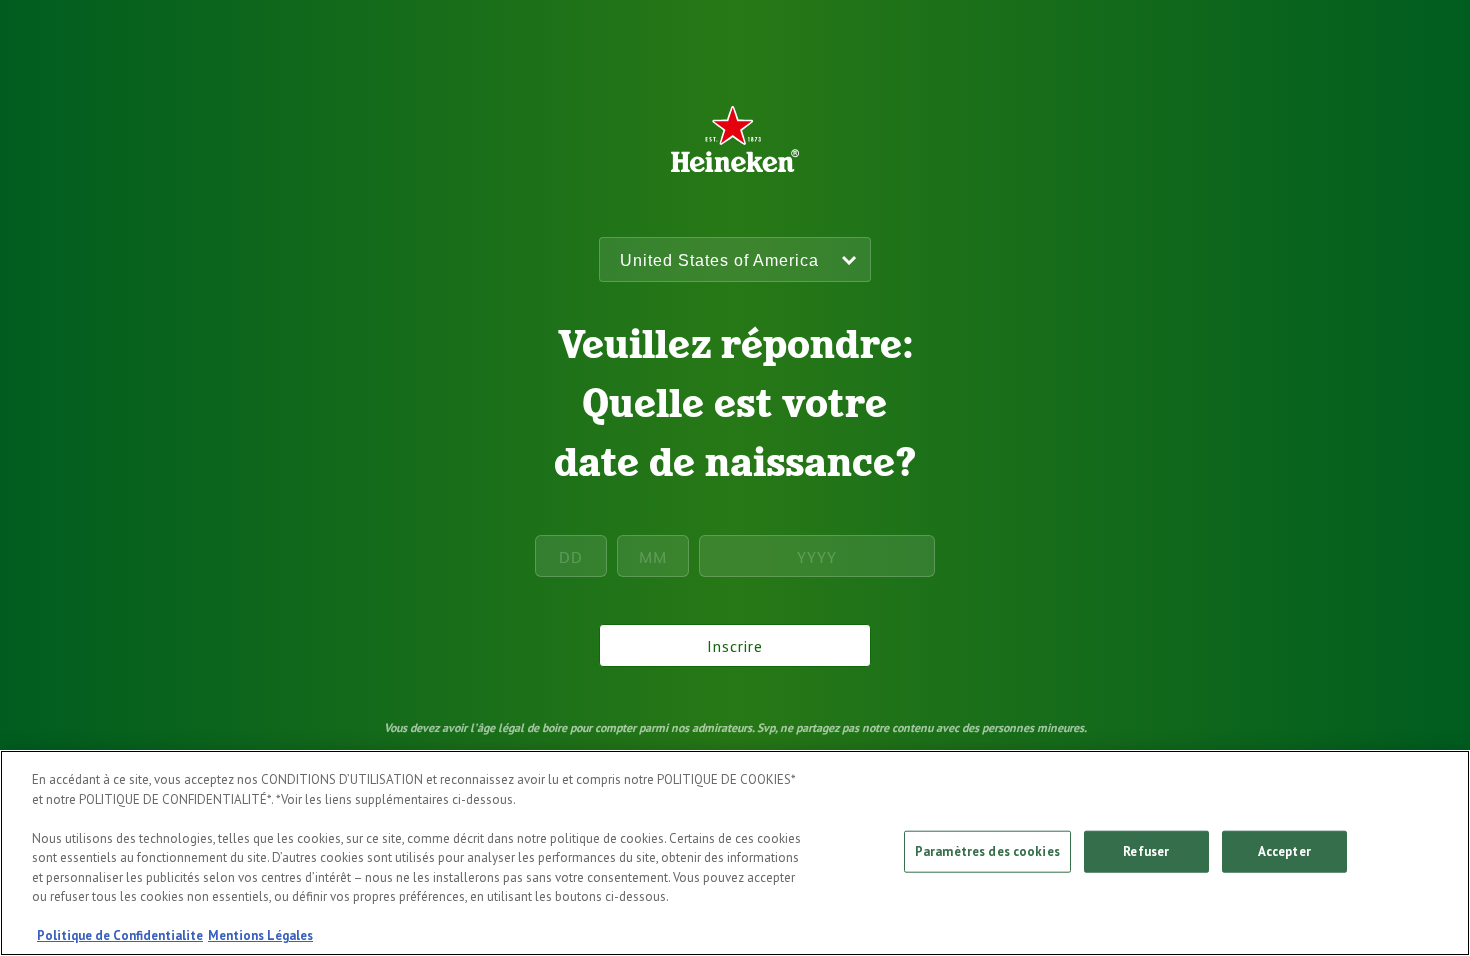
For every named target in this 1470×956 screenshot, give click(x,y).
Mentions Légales (260, 935)
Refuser (1146, 851)
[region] (735, 853)
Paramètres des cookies (987, 851)
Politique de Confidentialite (120, 935)
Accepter (1284, 851)
